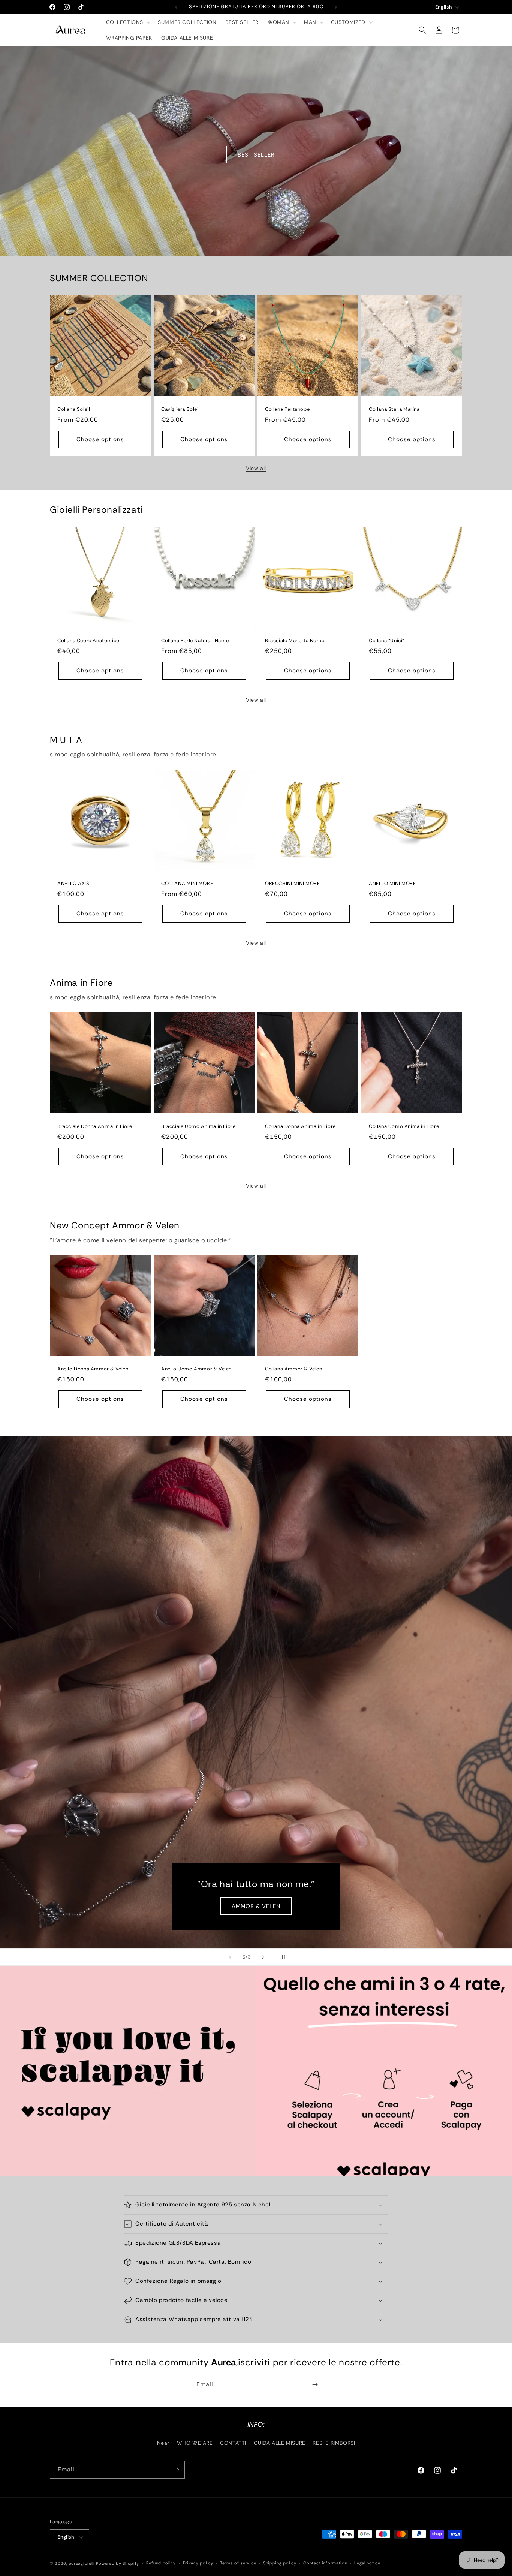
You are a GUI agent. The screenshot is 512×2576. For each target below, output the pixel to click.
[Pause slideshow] (282, 1957)
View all (256, 468)
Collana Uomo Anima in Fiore (404, 1126)
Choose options (100, 439)
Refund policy (161, 2563)
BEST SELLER (256, 154)
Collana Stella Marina (394, 409)
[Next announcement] (336, 7)
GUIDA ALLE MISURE (280, 2443)
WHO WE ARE (195, 2443)
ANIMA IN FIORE (256, 1906)
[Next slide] (263, 1957)
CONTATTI (233, 2443)
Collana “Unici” (387, 641)
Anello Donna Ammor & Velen (93, 1369)
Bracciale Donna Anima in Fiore (95, 1126)
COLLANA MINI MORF (187, 884)
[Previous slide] (230, 1957)
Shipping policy (280, 2563)
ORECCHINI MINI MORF (292, 884)
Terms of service (238, 2563)
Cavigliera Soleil (180, 409)
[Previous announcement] (176, 7)
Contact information (325, 2563)
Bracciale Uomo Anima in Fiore (198, 1126)
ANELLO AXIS (73, 884)
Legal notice (367, 2563)
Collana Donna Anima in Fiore (300, 1126)
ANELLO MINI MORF (392, 884)
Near (163, 2443)
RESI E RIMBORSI (334, 2443)
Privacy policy (198, 2563)
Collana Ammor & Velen (294, 1369)
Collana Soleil (74, 409)
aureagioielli (82, 2563)
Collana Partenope (287, 409)
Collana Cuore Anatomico (88, 641)
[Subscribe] (315, 2385)
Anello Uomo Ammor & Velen (196, 1369)
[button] (128, 22)
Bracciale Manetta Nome (295, 641)
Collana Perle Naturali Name (195, 641)
